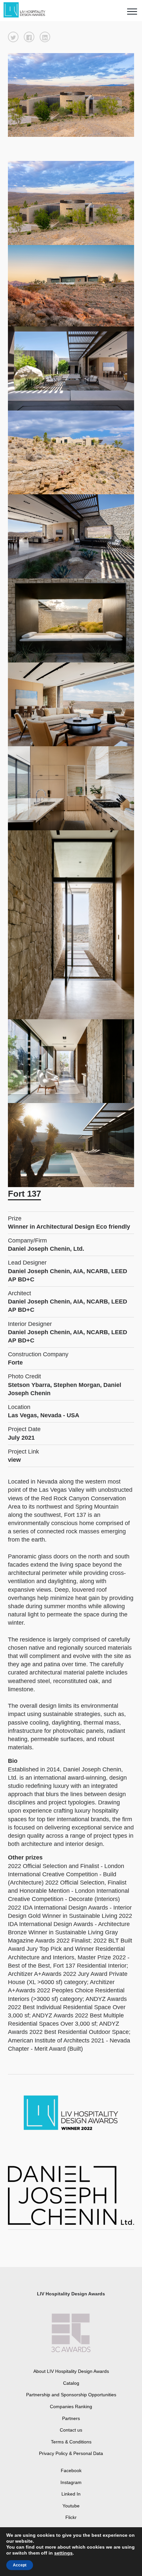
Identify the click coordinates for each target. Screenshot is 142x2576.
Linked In (71, 2494)
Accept (20, 2565)
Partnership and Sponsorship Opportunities (71, 2395)
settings (63, 2553)
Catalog (71, 2383)
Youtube (71, 2506)
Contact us (71, 2430)
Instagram (71, 2482)
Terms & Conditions (71, 2442)
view (14, 1460)
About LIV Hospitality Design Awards (71, 2371)
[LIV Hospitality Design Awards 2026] (27, 10)
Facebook (71, 2470)
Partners (71, 2418)
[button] (13, 37)
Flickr (71, 2517)
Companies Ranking (71, 2407)
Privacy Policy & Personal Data (71, 2453)
